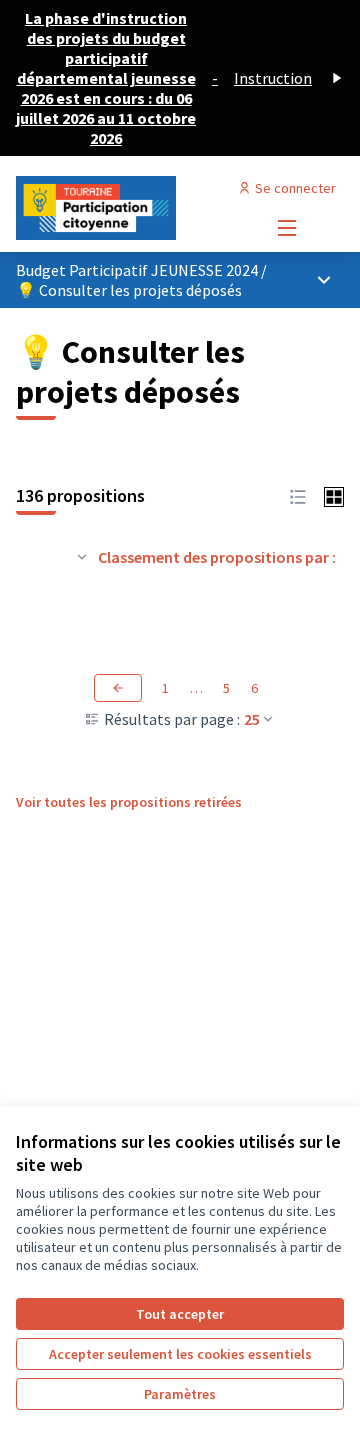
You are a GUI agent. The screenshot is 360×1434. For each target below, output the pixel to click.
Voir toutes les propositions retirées (129, 802)
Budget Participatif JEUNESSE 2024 (138, 270)
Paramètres (180, 1394)
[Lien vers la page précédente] (118, 688)
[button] (298, 495)
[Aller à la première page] (137, 208)
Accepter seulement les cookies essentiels (180, 1354)
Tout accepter (180, 1314)
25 (252, 719)
